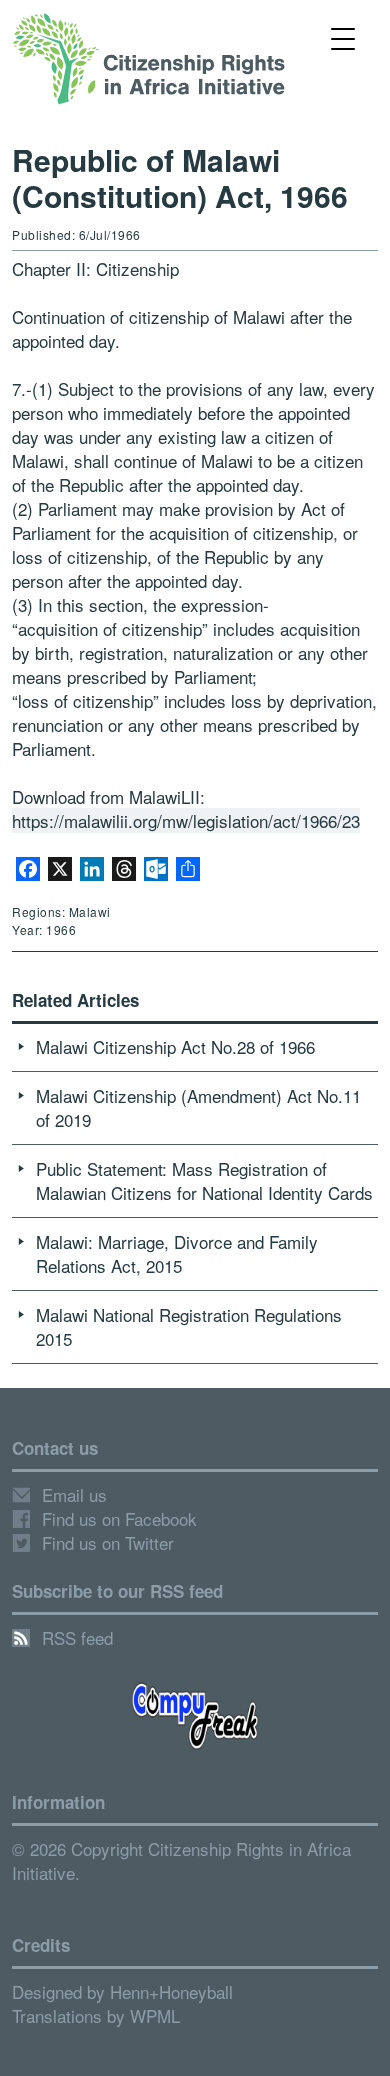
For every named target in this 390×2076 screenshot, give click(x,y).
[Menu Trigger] (343, 37)
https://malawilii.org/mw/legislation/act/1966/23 (186, 820)
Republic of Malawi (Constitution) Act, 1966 (180, 177)
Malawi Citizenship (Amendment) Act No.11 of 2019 (198, 1107)
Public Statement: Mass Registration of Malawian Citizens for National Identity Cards (204, 1180)
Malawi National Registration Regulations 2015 (189, 1326)
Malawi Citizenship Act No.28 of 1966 (175, 1046)
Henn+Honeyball (171, 1991)
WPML (155, 2015)
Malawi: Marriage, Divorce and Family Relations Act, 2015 (177, 1253)
